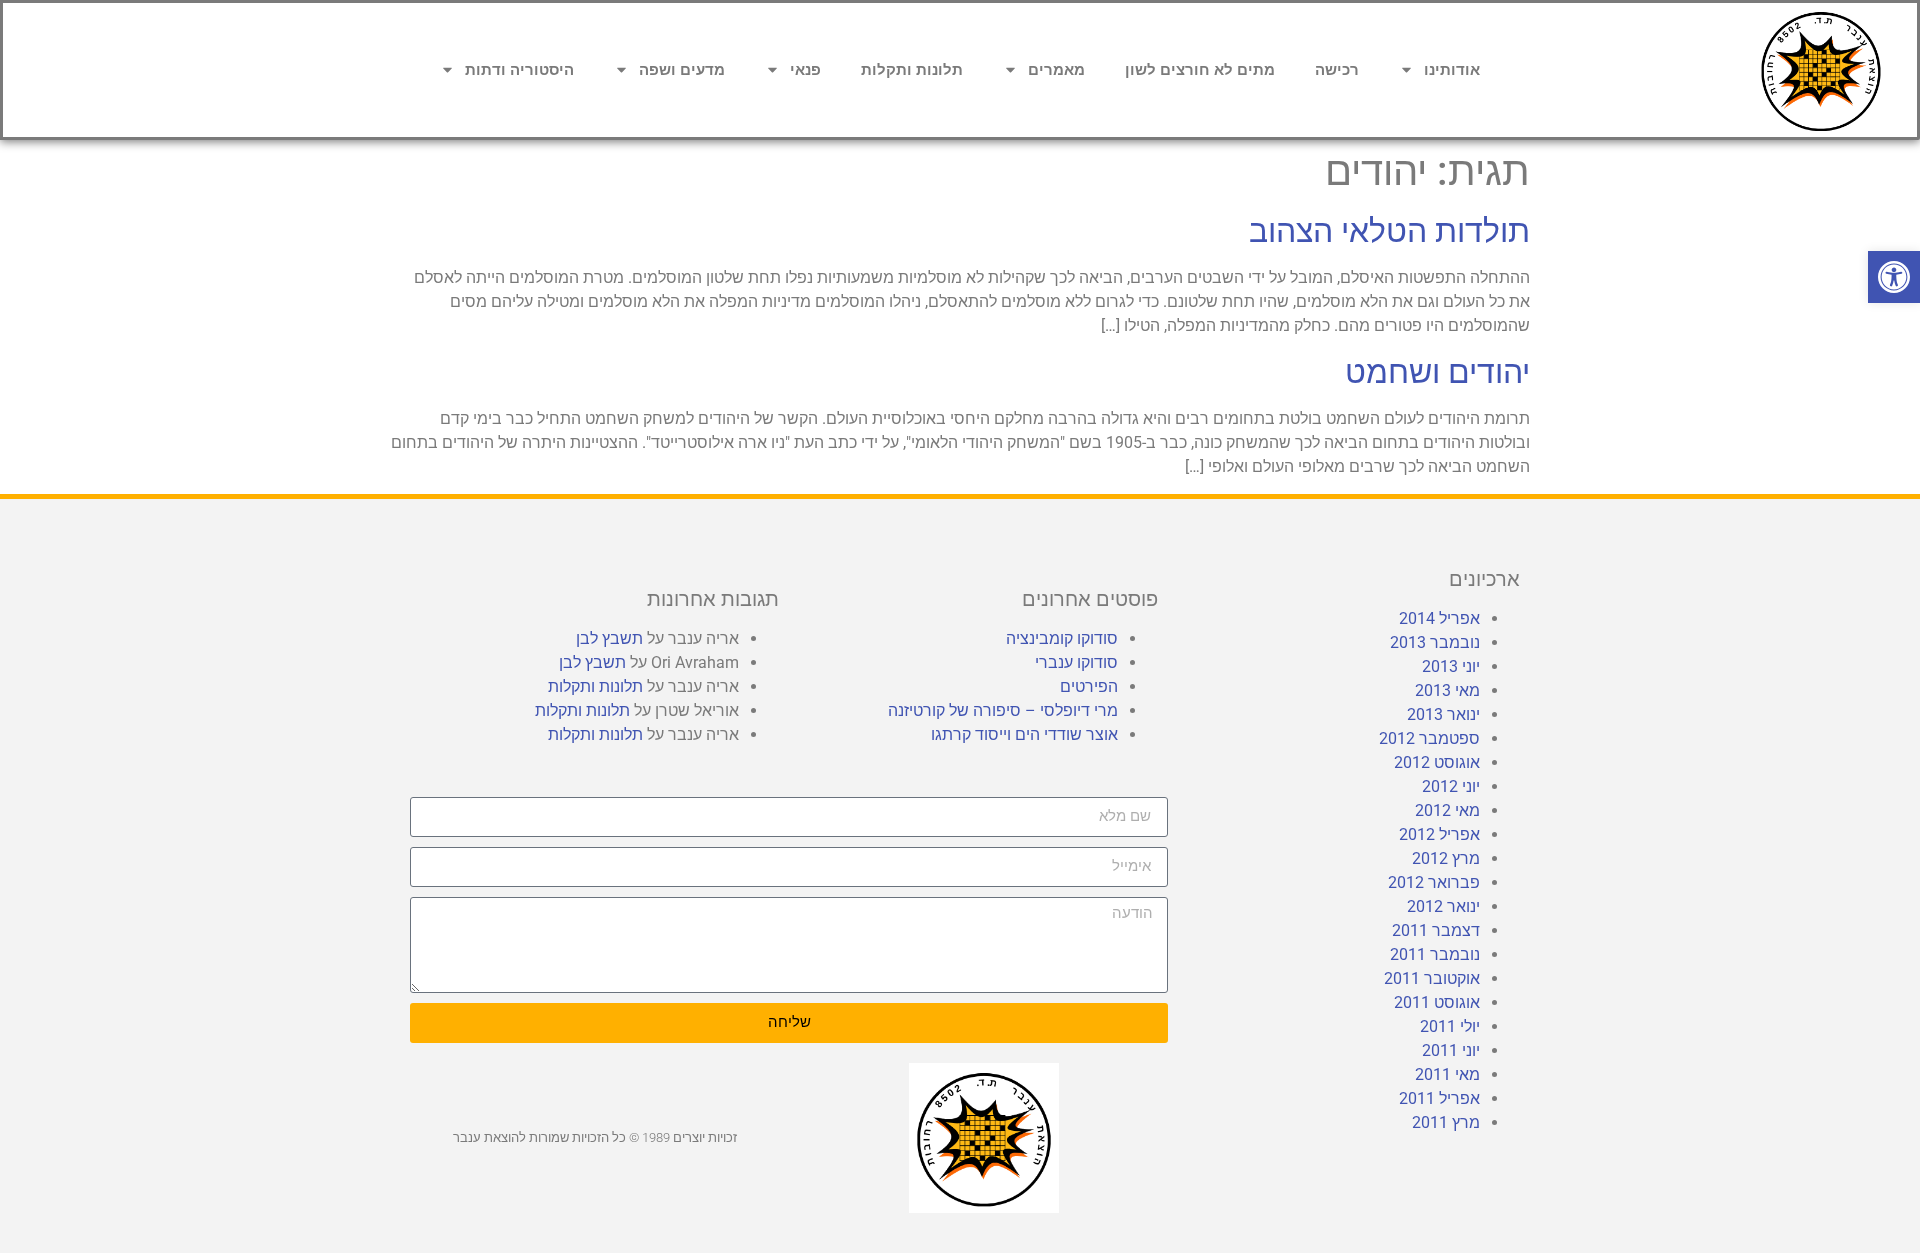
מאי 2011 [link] (1447, 1074)
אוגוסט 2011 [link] (1437, 1002)
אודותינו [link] (1452, 70)
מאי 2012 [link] (1447, 810)
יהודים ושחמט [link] (1437, 372)
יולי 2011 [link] (1450, 1026)
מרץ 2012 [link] (1446, 858)
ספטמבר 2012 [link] (1429, 738)
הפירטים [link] (1089, 686)
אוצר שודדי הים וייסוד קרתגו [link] (1024, 734)
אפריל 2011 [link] (1439, 1098)
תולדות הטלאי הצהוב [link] (1389, 231)
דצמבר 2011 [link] (1436, 930)
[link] (1894, 277)
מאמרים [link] (1056, 70)
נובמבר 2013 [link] (1435, 642)
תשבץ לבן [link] (609, 638)
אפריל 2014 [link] (1439, 618)
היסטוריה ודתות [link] (519, 70)
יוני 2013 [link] (1451, 666)
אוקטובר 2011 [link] (1432, 978)
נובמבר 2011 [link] (1435, 954)
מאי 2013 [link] (1447, 690)
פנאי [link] (805, 70)
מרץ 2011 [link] (1446, 1122)
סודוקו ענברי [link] (1076, 662)
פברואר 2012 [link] (1434, 882)
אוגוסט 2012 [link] (1437, 762)
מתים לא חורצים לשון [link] (1200, 70)
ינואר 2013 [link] (1443, 714)
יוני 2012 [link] (1451, 786)
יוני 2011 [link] (1451, 1050)
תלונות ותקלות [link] (912, 70)
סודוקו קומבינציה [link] (1062, 638)
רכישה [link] (1337, 70)
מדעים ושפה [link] (682, 70)
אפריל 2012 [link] (1439, 834)
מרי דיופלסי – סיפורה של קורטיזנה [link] (1003, 710)
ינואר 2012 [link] (1443, 906)
